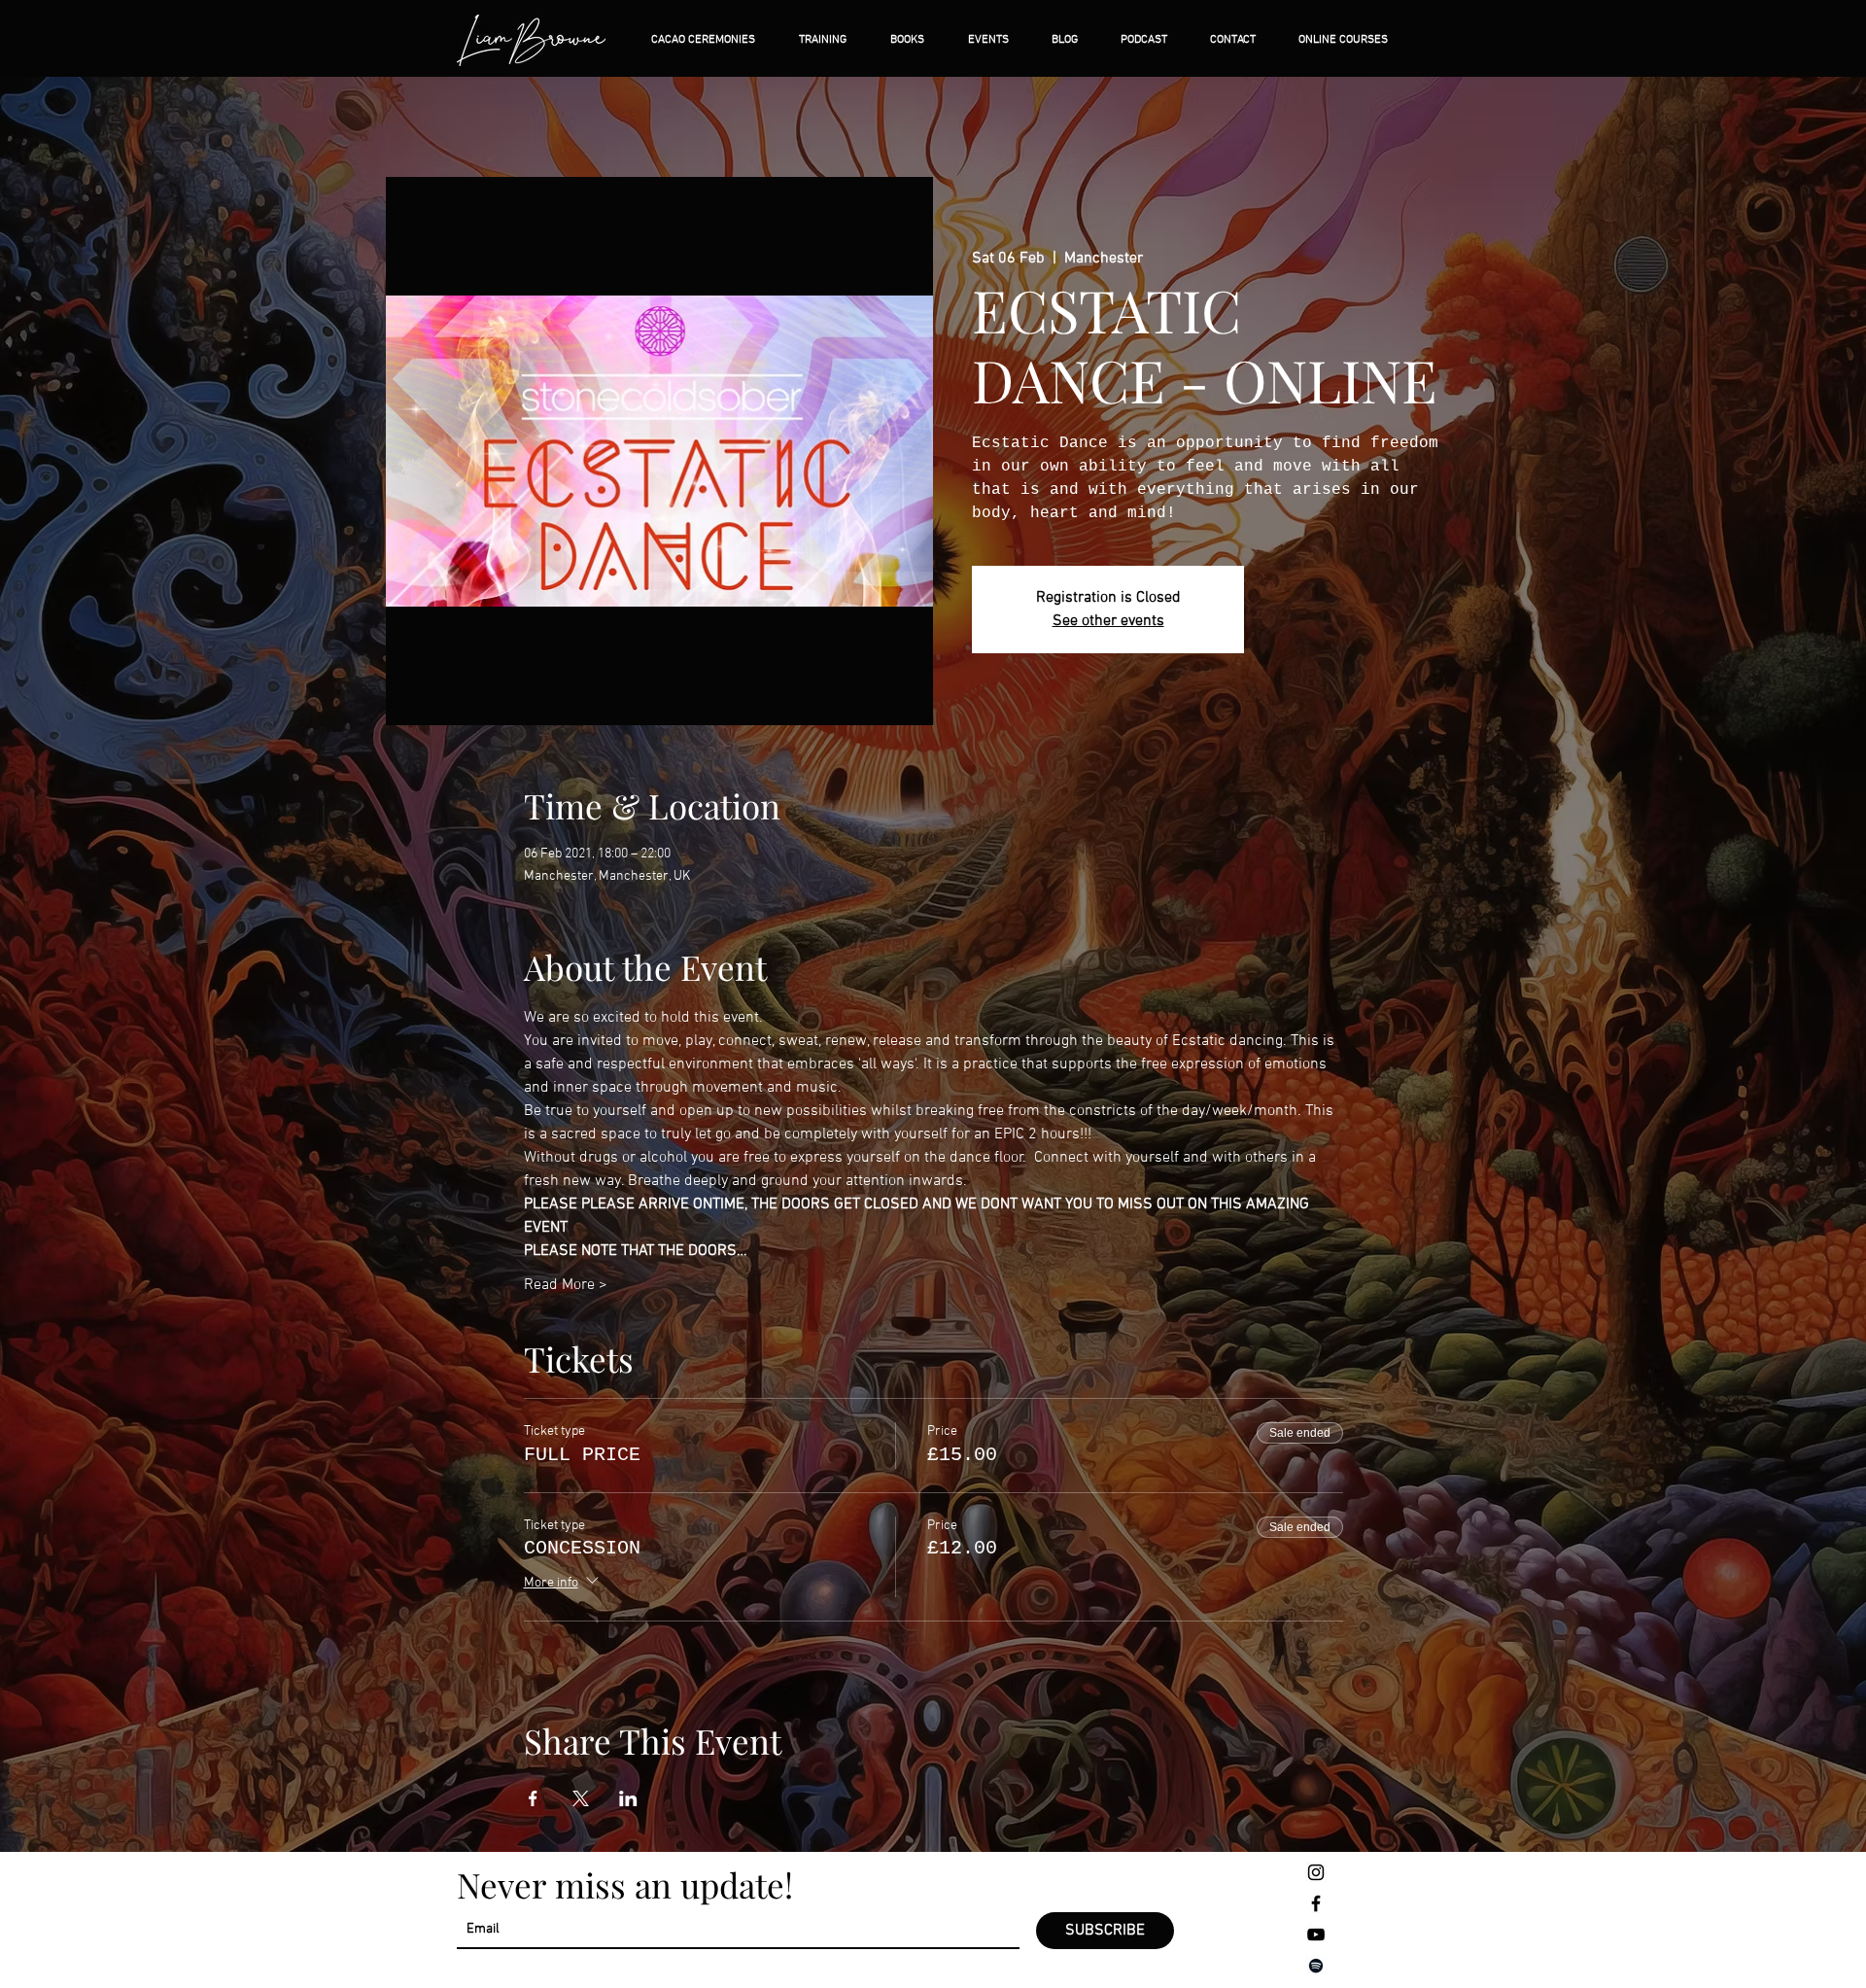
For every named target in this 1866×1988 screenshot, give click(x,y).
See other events (1108, 621)
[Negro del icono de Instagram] (1316, 1872)
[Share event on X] (581, 1798)
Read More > (566, 1285)
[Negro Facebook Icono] (1316, 1903)
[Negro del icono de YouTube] (1316, 1935)
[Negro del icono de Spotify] (1316, 1966)
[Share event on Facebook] (533, 1798)
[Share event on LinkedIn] (628, 1798)
